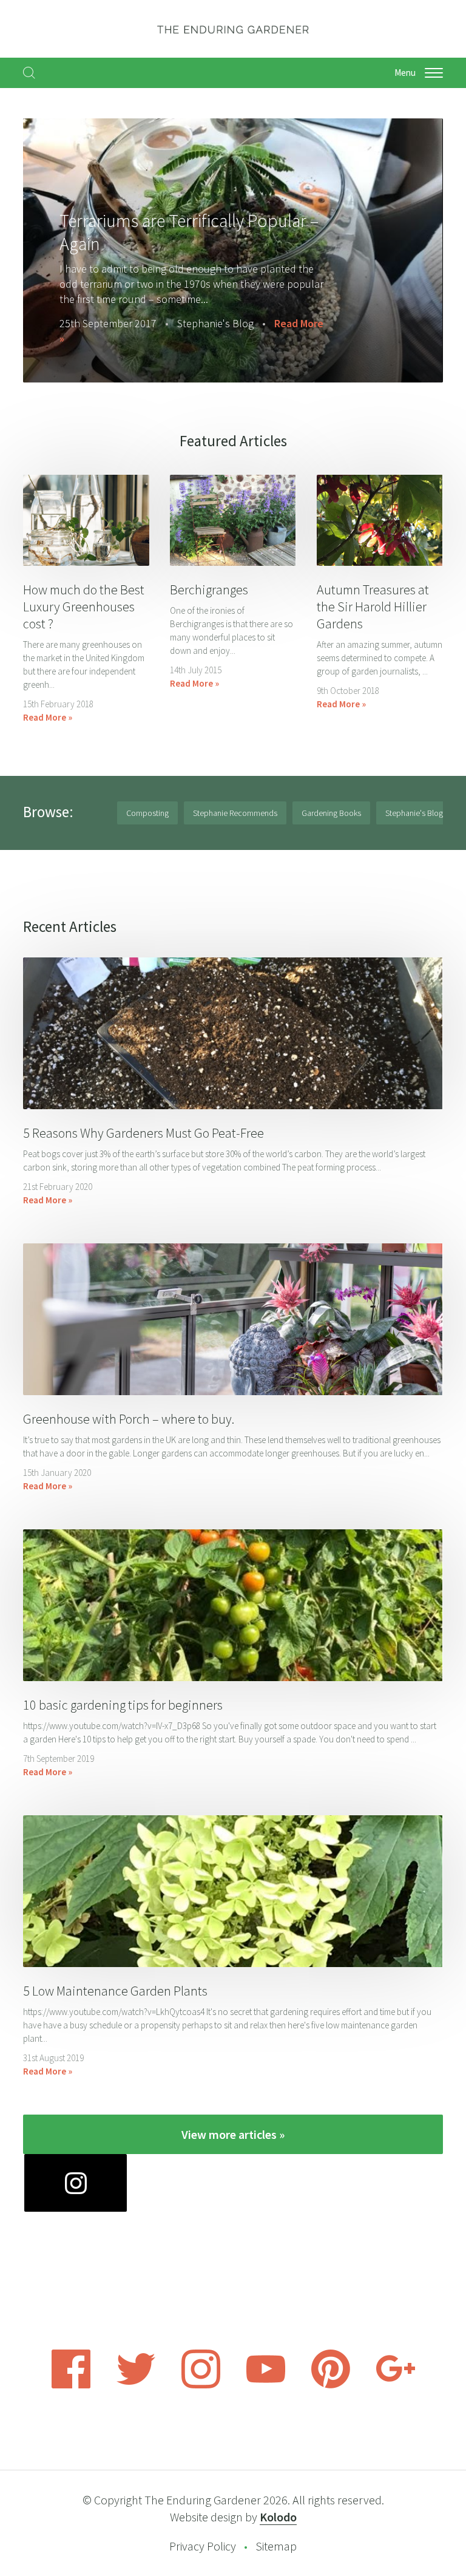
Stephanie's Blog (414, 813)
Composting (147, 813)
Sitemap (276, 2546)
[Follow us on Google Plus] (396, 2385)
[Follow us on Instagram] (201, 2385)
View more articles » (233, 2134)
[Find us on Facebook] (71, 2385)
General (168, 338)
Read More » (235, 338)
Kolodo (278, 2517)
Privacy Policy (203, 2546)
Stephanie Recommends (235, 813)
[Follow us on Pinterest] (331, 2385)
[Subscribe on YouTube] (266, 2385)
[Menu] (434, 73)
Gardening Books (331, 813)
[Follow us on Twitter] (136, 2385)
